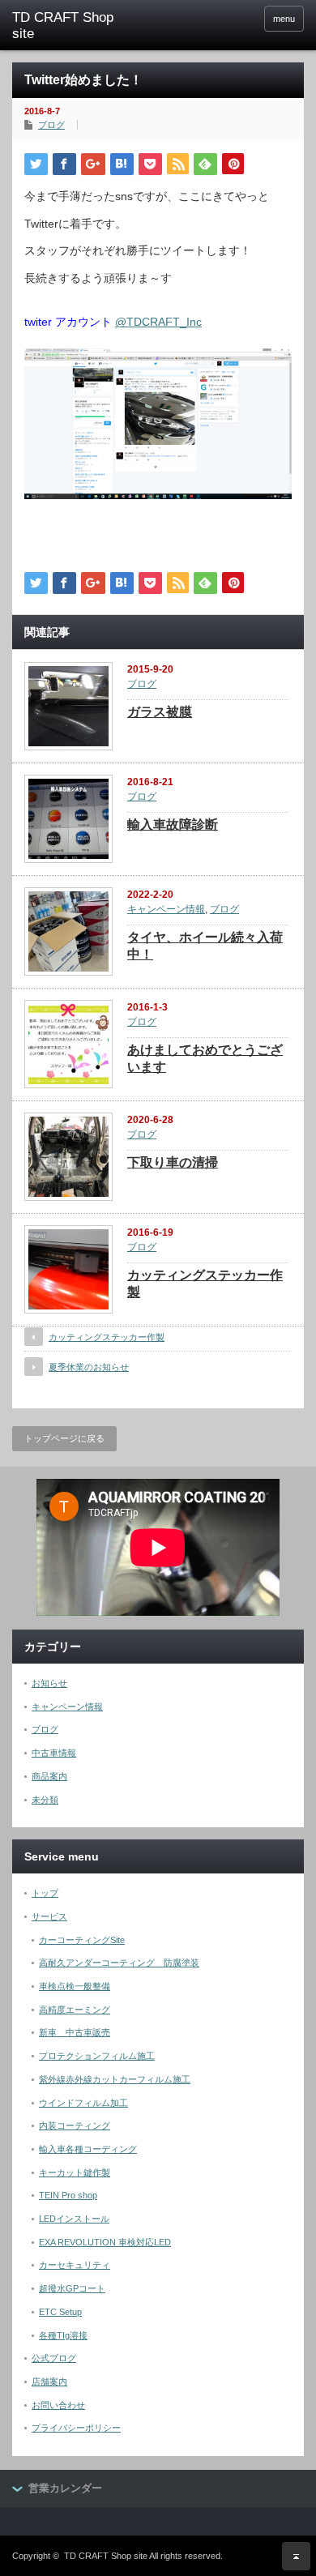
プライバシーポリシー (76, 2428)
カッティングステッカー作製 (107, 1337)
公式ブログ (54, 2358)
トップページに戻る (64, 1438)
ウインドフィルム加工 (83, 2103)
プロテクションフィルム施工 (97, 2056)
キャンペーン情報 (166, 909)
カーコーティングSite (82, 1940)
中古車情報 (54, 1753)
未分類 (45, 1800)
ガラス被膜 (160, 712)
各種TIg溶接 (63, 2335)
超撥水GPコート (72, 2288)
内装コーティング (75, 2125)
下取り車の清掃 (173, 1162)
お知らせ (49, 1683)
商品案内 (49, 1776)
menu (284, 19)
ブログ (51, 125)
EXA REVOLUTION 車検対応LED (105, 2242)
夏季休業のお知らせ (89, 1367)
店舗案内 (49, 2382)
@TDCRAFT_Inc (158, 322)
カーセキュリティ (75, 2265)
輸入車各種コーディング (88, 2149)
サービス (49, 1916)
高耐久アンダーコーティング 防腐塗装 (119, 1963)
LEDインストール (74, 2219)
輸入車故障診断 (173, 824)
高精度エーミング (75, 2010)
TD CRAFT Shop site (106, 2556)
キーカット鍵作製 (75, 2172)
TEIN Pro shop (68, 2195)
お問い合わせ (58, 2405)
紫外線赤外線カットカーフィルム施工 (115, 2079)
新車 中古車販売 (75, 2032)
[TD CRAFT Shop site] (75, 26)
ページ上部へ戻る (296, 2556)
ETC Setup (60, 2312)
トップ (45, 1893)
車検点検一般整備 (75, 1986)
